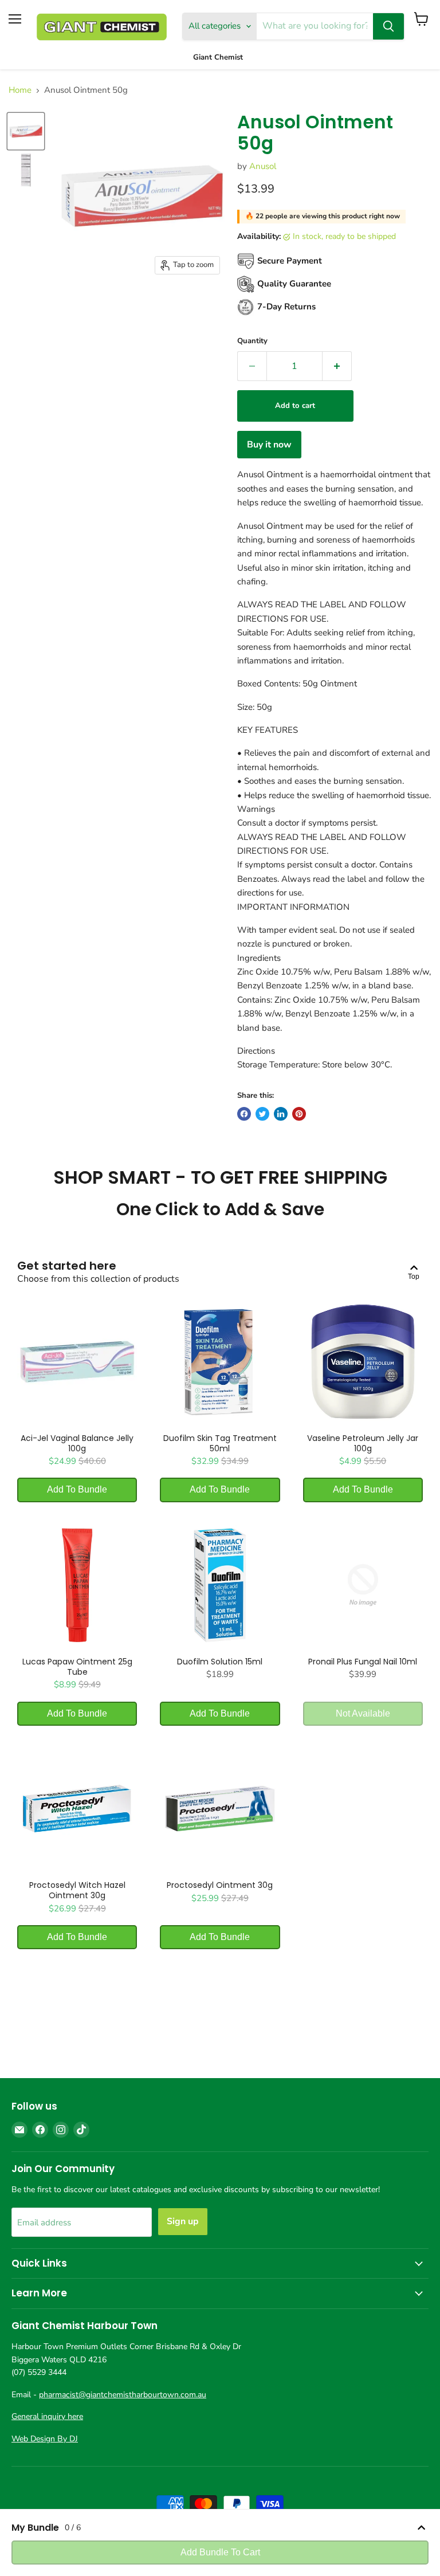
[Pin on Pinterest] (299, 1114)
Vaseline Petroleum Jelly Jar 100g (363, 1443)
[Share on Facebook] (244, 1114)
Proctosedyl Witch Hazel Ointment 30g (77, 1890)
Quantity (252, 341)
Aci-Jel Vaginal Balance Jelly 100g (77, 1443)
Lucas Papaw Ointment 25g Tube (77, 1667)
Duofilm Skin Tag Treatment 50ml (220, 1443)
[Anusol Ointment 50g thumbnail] (26, 131)
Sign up (183, 2221)
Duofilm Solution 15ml (220, 1662)
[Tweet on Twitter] (262, 1114)
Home (20, 90)
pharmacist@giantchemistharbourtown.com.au (123, 2395)
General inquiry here (47, 2416)
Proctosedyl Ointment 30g (220, 1885)
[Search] (388, 26)
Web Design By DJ (45, 2439)
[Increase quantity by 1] (337, 366)
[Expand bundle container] (421, 2528)
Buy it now (269, 445)
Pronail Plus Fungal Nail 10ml (363, 1662)
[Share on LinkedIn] (281, 1114)
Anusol (263, 166)
